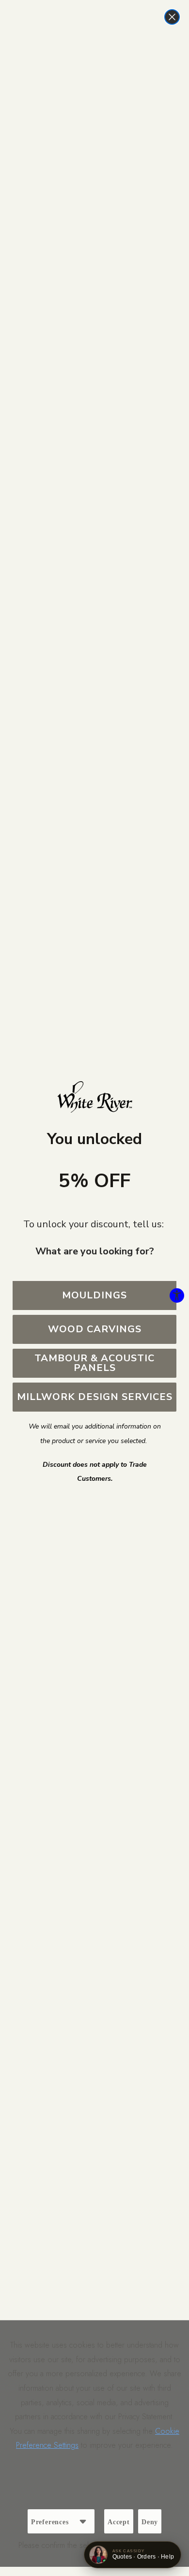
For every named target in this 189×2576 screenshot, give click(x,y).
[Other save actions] (83, 2521)
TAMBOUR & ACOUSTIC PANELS (94, 1363)
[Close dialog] (172, 17)
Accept (119, 2522)
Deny (150, 2522)
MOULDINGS (94, 1295)
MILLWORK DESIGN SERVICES (95, 1397)
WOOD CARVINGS (95, 1329)
